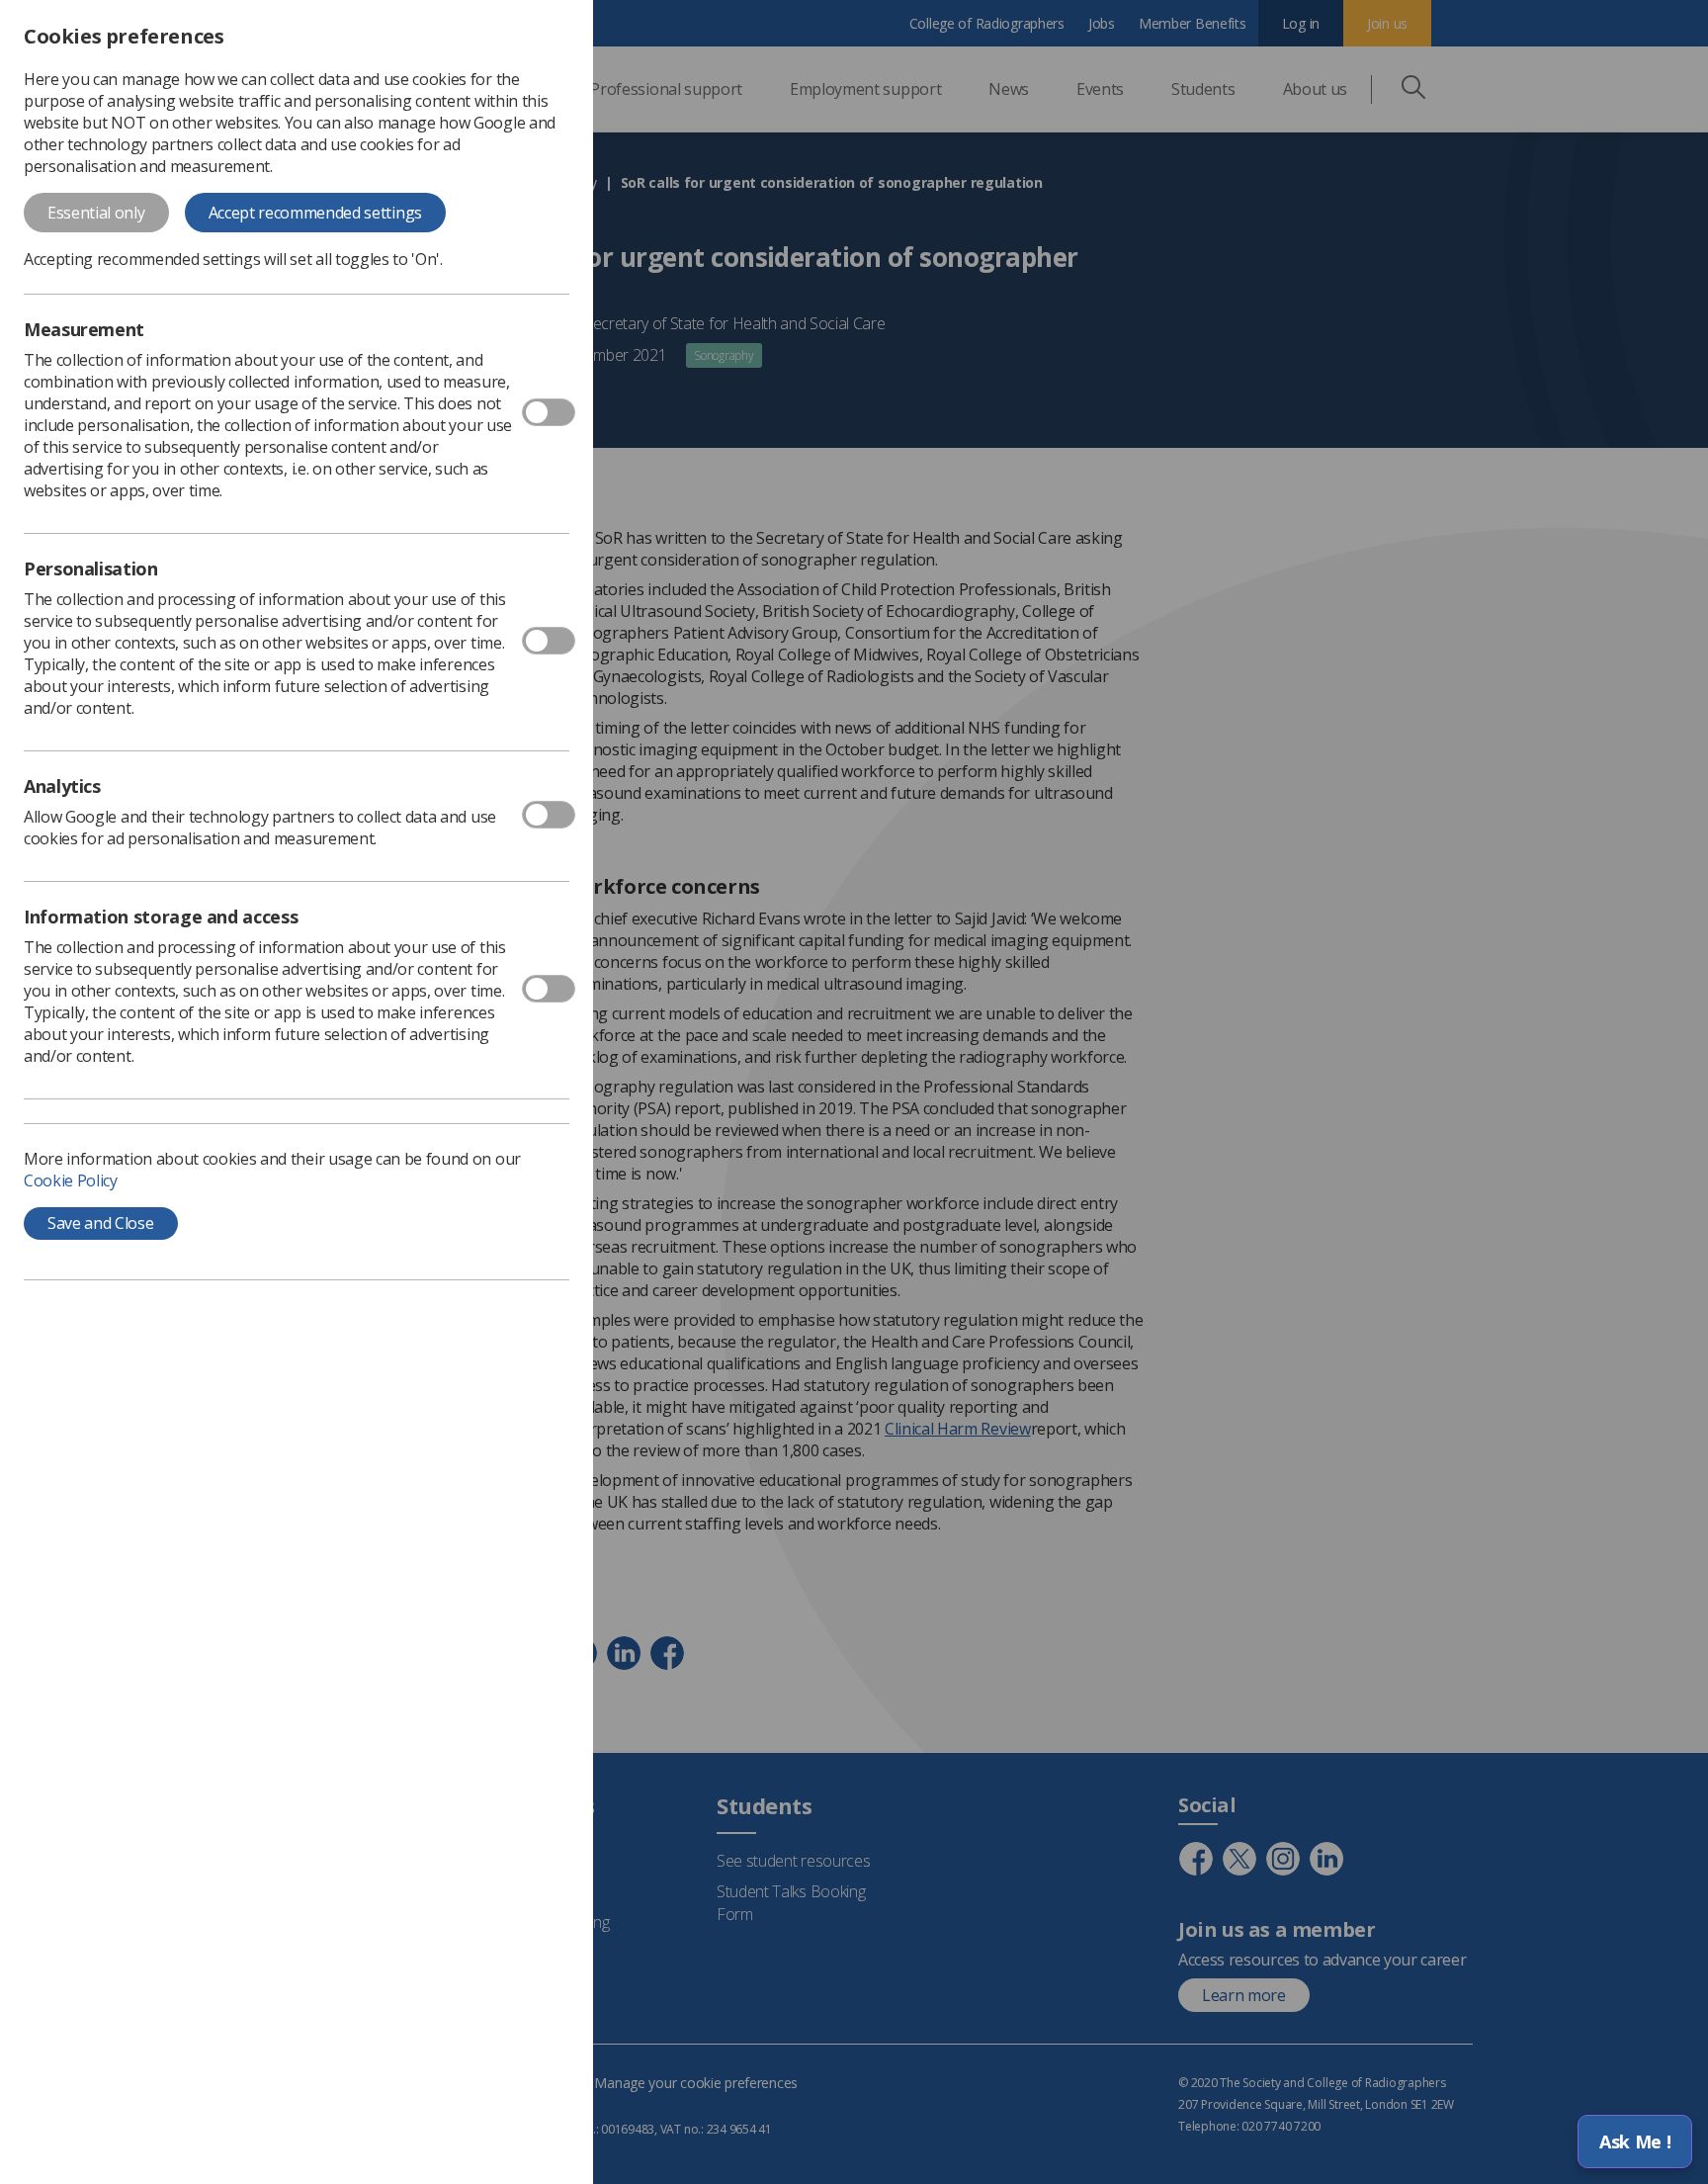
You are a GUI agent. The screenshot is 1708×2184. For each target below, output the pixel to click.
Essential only (96, 213)
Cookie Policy (71, 1180)
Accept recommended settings (315, 213)
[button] (1635, 2141)
